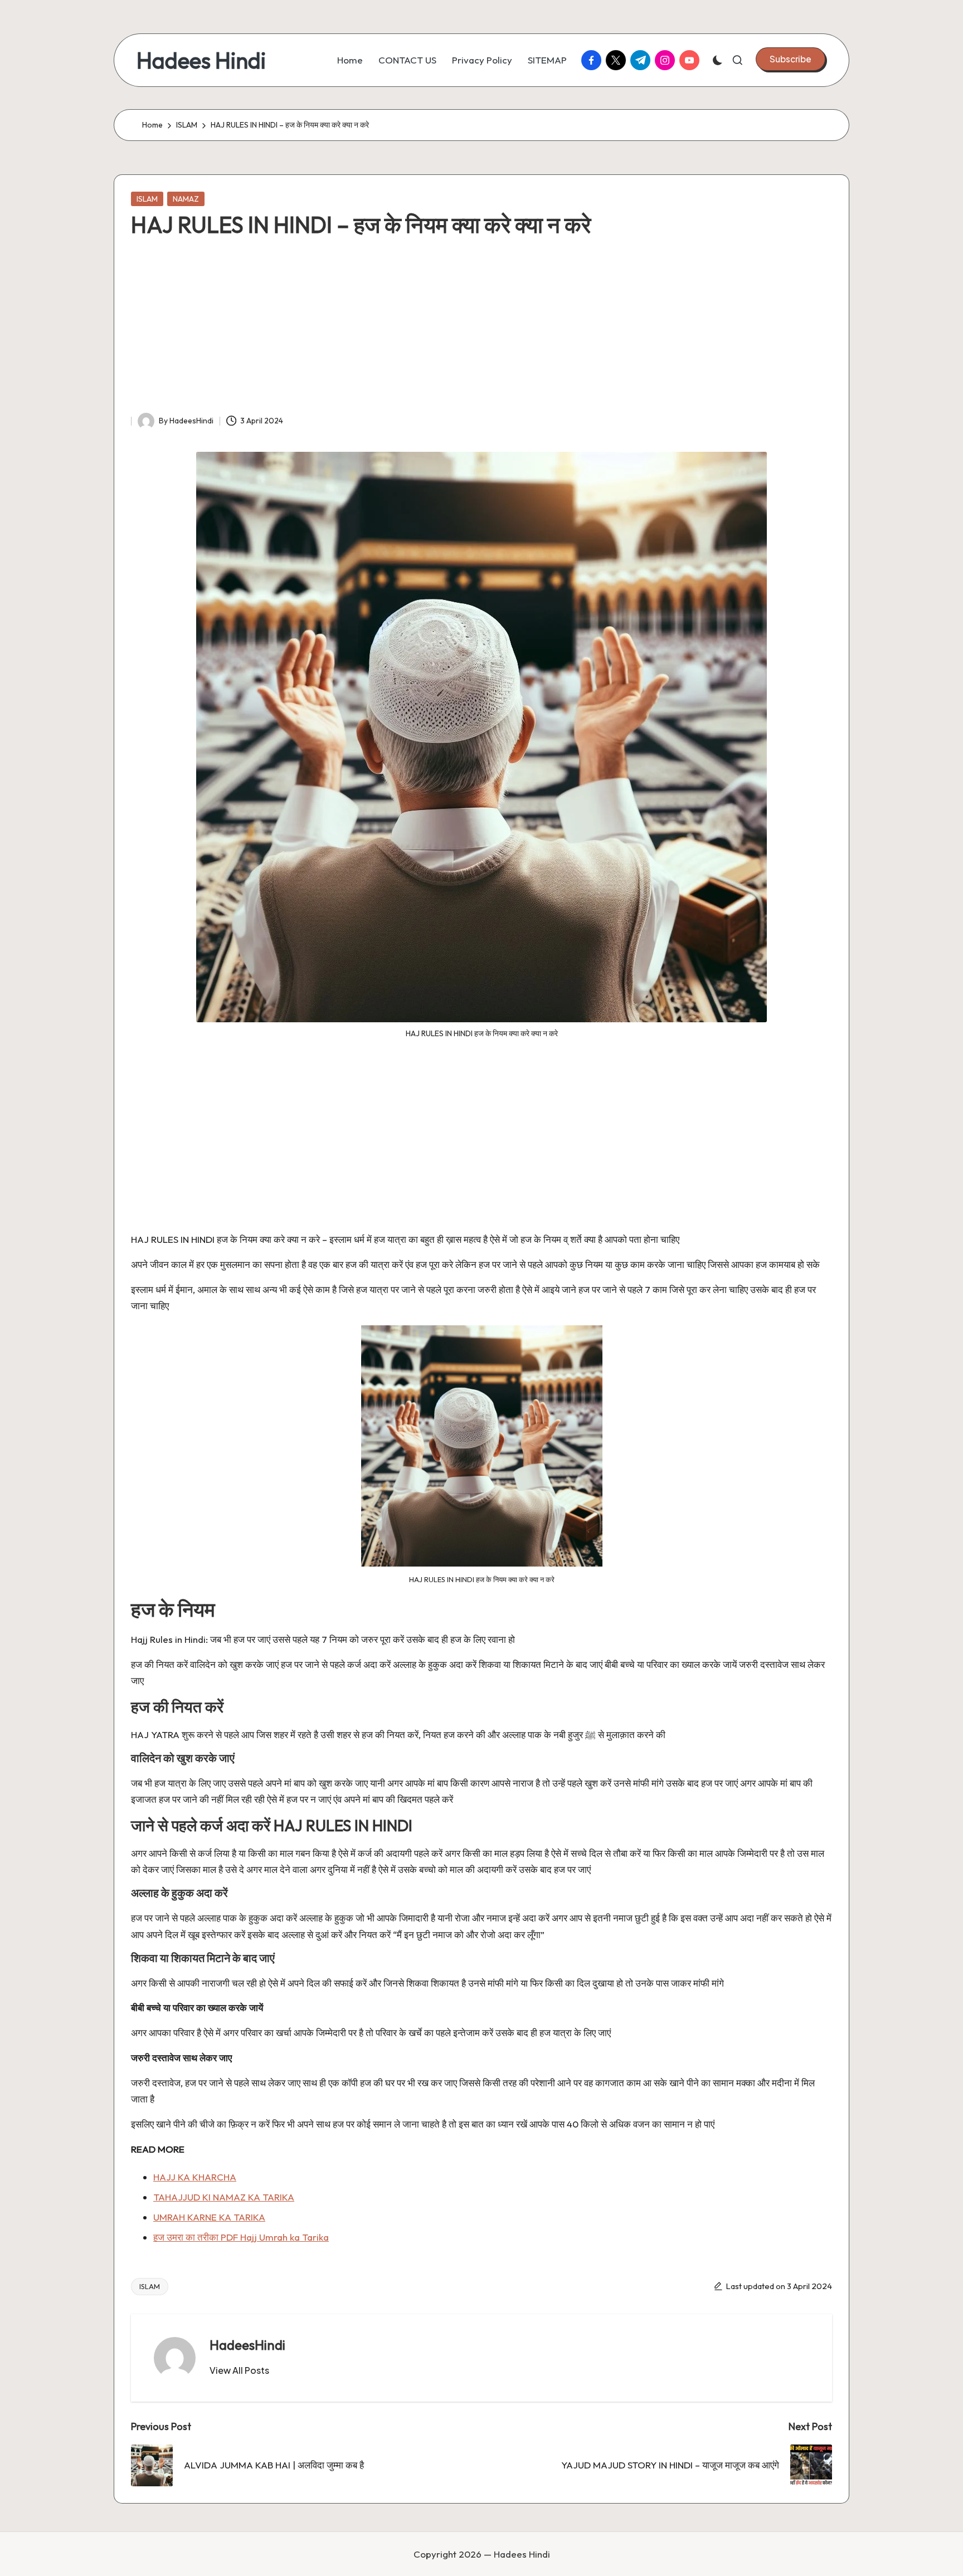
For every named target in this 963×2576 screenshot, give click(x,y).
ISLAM (147, 199)
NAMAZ (186, 199)
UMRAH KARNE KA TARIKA (209, 2217)
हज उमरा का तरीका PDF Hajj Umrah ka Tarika (241, 2237)
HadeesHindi (247, 2345)
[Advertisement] (481, 329)
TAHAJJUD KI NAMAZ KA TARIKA (224, 2197)
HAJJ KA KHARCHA (195, 2177)
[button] (791, 59)
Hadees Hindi (201, 60)
